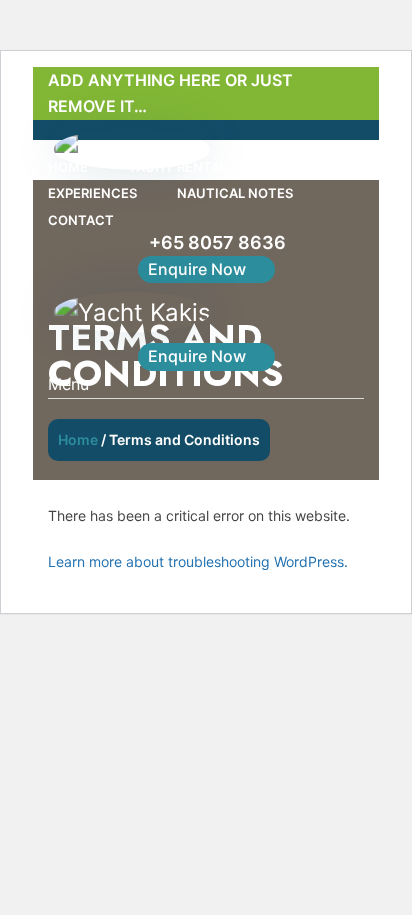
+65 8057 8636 (217, 242)
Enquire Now (197, 269)
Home (78, 439)
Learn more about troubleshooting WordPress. (198, 561)
